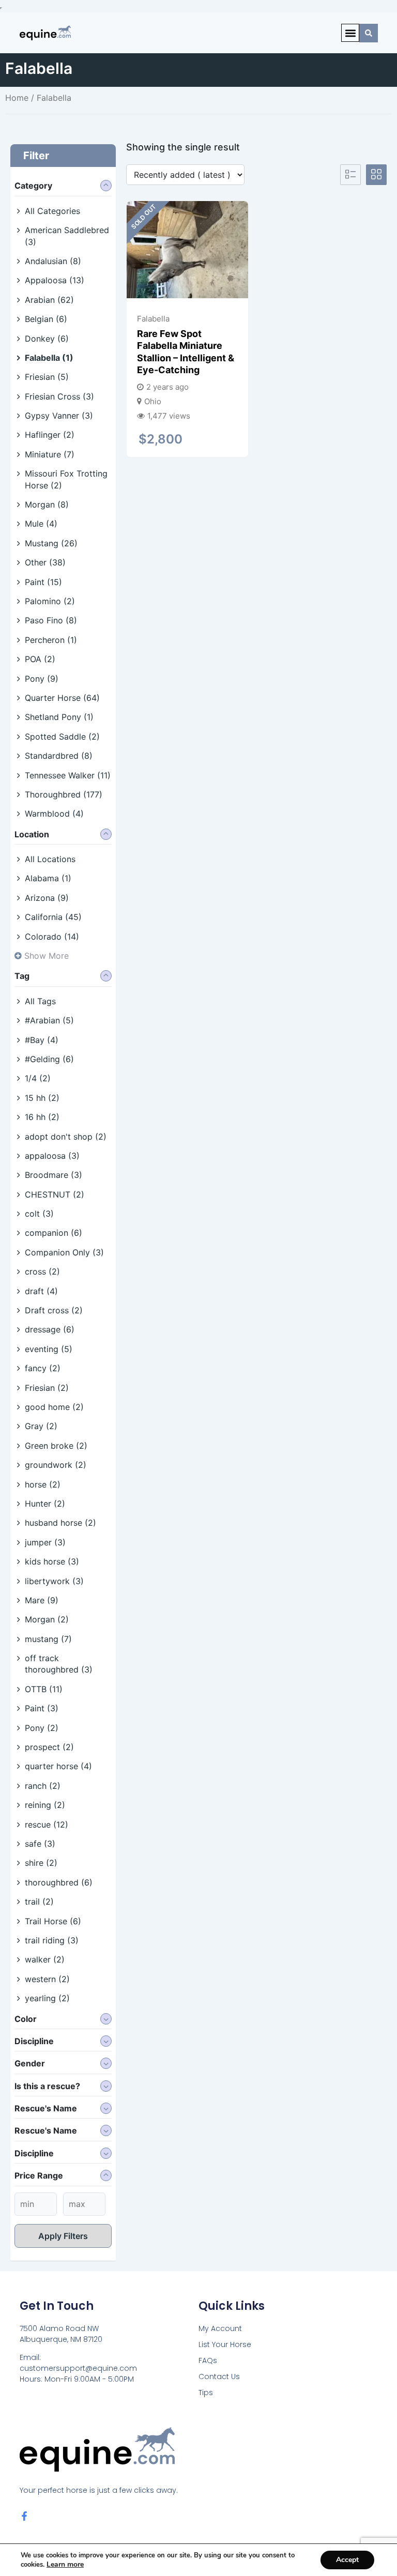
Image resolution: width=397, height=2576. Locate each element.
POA (40, 659)
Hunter (45, 1504)
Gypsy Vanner (59, 416)
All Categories (52, 211)
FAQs (208, 2360)
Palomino (50, 601)
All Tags (40, 1001)
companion (54, 1233)
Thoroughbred (64, 794)
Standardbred (59, 756)
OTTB (44, 1689)
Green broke (56, 1446)
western (47, 1979)
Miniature (50, 454)
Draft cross (54, 1310)
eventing (49, 1349)
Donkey (47, 339)
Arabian (49, 300)
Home (17, 98)
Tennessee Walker (68, 775)
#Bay (42, 1040)
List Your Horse (225, 2344)
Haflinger (50, 435)
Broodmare (54, 1175)
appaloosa (52, 1156)
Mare (42, 1600)
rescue (47, 1824)
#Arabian (49, 1020)
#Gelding (49, 1059)
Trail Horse (53, 1921)
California (53, 917)
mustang (48, 1639)
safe (40, 1844)
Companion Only (64, 1252)
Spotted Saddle (62, 737)
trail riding (52, 1940)
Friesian (47, 377)
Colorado (52, 937)
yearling (47, 1998)
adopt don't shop (66, 1137)
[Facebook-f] (24, 2516)
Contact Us (219, 2376)
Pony (42, 679)
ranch (43, 1786)
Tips (206, 2393)
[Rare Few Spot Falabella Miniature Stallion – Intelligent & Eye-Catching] (187, 250)
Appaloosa (55, 280)
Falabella (49, 358)
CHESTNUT (55, 1194)
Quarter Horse (62, 698)
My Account (220, 2328)
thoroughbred (59, 1882)
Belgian (46, 319)
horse (43, 1484)
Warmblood (54, 814)
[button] (350, 33)
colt (39, 1214)
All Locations (50, 859)
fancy (43, 1368)
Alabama (48, 878)
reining (45, 1805)
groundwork (56, 1465)
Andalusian (53, 261)
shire (41, 1863)
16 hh (42, 1117)
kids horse (52, 1561)
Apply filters (63, 2236)
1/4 (38, 1078)
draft (41, 1291)
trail (39, 1902)
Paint (43, 582)
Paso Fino (51, 620)
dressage (50, 1329)
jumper (45, 1542)
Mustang (51, 543)
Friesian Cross (59, 396)
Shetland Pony (59, 717)
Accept (347, 2560)
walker (45, 1959)
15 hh (42, 1098)
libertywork (54, 1581)
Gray (41, 1426)
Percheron (51, 640)
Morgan (47, 504)
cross (42, 1271)
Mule (41, 524)
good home (54, 1407)
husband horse (60, 1523)
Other (45, 562)
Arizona (47, 898)
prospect (49, 1747)
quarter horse (58, 1766)
